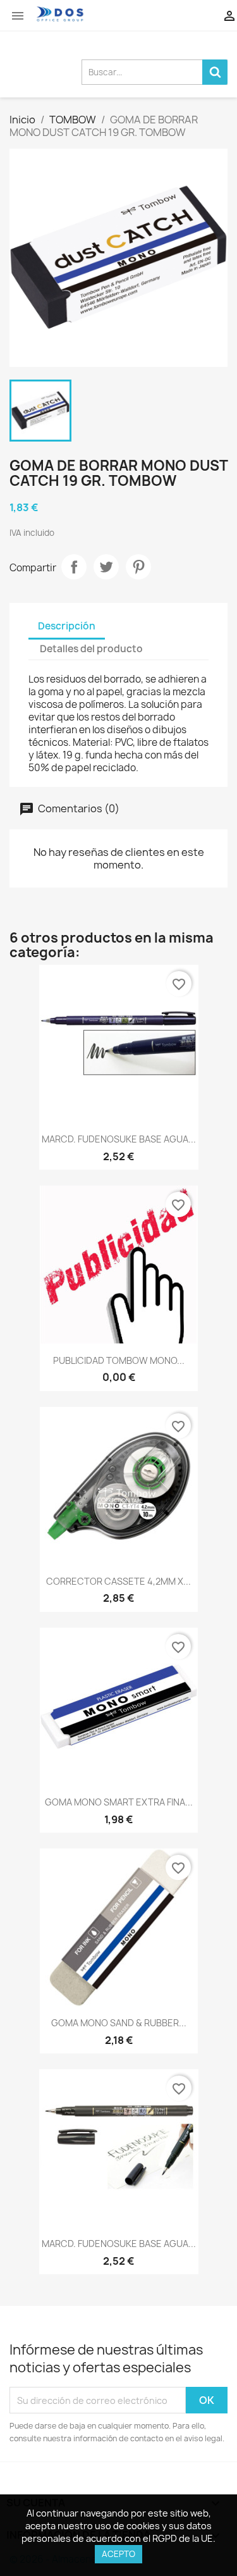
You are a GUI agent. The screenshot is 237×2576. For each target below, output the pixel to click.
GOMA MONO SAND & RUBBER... (119, 2023)
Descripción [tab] (67, 626)
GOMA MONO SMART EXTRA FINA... (119, 1802)
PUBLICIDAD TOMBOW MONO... (119, 1360)
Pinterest (138, 567)
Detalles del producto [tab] (91, 649)
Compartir (74, 567)
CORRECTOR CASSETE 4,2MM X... (118, 1581)
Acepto (118, 2554)
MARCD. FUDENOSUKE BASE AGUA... (119, 1139)
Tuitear (106, 567)
